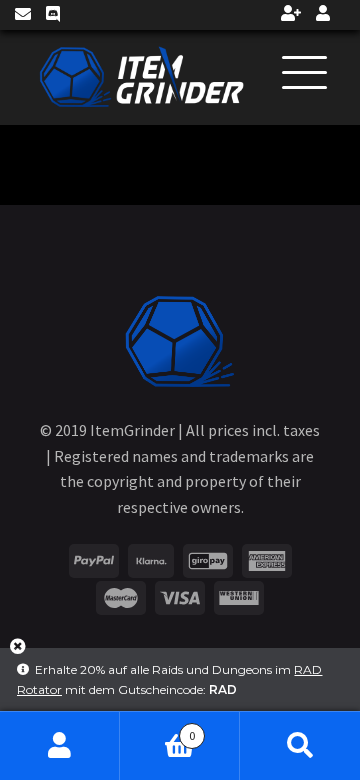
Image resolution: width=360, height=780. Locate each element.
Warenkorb (157, 728)
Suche (300, 746)
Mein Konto (60, 746)
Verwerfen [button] (18, 653)
